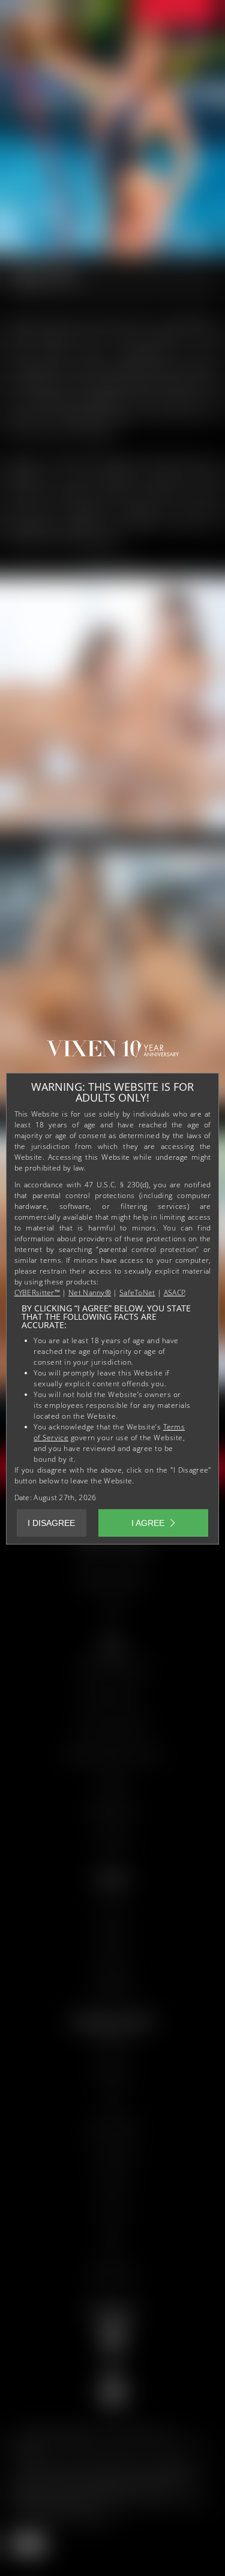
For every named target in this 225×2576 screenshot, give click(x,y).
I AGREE (148, 1523)
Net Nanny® (90, 1292)
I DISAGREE (51, 1523)
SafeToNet (137, 1292)
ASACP (175, 1292)
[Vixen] (113, 1054)
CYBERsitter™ (37, 1292)
